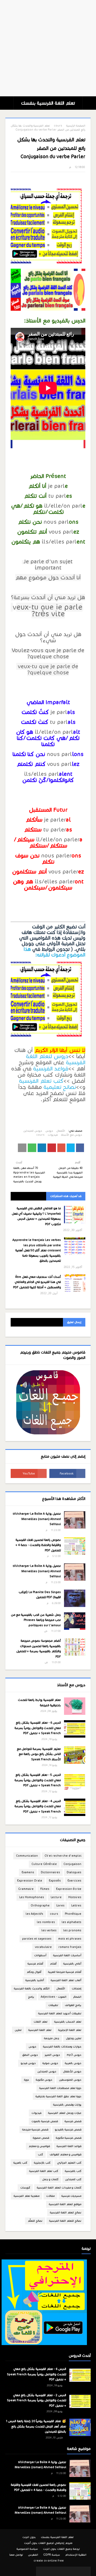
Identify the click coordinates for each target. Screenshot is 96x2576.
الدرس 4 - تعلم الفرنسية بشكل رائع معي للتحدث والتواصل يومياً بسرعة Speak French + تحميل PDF (38, 1806)
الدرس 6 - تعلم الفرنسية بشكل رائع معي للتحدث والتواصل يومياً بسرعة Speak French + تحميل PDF (38, 1728)
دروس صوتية (50, 2063)
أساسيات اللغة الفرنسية (67, 1955)
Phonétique (73, 1914)
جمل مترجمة (52, 2038)
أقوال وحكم (34, 1972)
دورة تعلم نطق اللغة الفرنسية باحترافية (58, 2096)
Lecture (56, 1897)
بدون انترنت (29, 2537)
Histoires (75, 1897)
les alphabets (71, 1922)
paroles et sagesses (37, 1939)
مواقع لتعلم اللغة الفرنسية (65, 2204)
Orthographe (40, 1906)
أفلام (53, 1964)
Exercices (74, 1881)
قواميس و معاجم (39, 2146)
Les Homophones (32, 1897)
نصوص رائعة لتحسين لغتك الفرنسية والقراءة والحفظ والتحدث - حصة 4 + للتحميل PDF (38, 1545)
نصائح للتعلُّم (35, 2221)
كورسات (25, 2188)
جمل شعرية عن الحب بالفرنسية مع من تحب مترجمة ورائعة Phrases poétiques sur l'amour (36, 1620)
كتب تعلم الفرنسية (41, 1081)
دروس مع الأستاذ (71, 1135)
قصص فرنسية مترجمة (35, 2129)
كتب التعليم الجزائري (69, 2163)
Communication (27, 1856)
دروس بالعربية (73, 2063)
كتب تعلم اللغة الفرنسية (44, 2171)
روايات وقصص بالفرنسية (67, 2105)
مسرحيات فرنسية (71, 2196)
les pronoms (72, 1930)
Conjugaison (72, 1864)
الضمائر (77, 1997)
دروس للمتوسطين (70, 2080)
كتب (40, 2154)
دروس (49, 1131)
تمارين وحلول (74, 2038)
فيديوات (53, 1135)
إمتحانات (77, 1988)
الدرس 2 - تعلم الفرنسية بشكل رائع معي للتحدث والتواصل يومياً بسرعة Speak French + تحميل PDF (37, 2400)
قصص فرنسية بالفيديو (68, 2129)
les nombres (46, 1922)
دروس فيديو (28, 2063)
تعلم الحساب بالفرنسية (68, 2022)
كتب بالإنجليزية (42, 2163)
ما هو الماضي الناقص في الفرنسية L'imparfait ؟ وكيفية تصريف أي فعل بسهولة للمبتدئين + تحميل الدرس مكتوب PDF (36, 1216)
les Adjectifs (34, 1914)
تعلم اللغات (41, 2022)
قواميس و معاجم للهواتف (65, 2154)
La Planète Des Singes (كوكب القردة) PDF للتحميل (40, 1595)
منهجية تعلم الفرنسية (27, 2196)
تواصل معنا (16, 2555)
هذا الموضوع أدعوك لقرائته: (55, 952)
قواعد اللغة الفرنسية (69, 2146)
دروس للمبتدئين (33, 1131)
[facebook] (67, 1473)
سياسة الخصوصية (27, 2549)
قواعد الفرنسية (51, 1069)
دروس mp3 (74, 2055)
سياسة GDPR (52, 2555)
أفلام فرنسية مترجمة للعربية (65, 1972)
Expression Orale (30, 1881)
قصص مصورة (41, 2138)
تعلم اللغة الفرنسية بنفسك (48, 103)
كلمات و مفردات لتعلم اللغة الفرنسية (59, 2188)
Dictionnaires (50, 1872)
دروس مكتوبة (44, 2080)
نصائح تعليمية (60, 1087)
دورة (27, 2080)
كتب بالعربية (20, 2163)
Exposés (55, 1881)
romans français (70, 1947)
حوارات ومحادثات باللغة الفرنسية (62, 2047)
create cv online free (49, 2561)
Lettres (76, 1906)
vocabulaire (43, 1947)
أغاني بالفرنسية (72, 1964)
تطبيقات (53, 2005)
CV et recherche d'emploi (63, 1856)
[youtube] (29, 1473)
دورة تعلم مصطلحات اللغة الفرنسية (60, 2088)
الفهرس (33, 2555)
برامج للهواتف (73, 2005)
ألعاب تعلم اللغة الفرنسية (66, 1980)
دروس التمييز (52, 2055)
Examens (28, 1872)
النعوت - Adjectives (54, 1997)
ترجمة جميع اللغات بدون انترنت (61, 2549)
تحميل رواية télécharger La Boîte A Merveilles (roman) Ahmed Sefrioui (37, 1519)
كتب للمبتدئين (73, 2179)
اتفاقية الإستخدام (76, 2555)
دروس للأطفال (72, 2071)
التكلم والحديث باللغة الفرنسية (32, 1988)
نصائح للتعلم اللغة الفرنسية (65, 2221)
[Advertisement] (48, 48)
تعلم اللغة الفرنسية (40, 2030)
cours (58, 126)
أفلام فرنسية (35, 1964)
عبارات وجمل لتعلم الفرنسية (65, 2113)
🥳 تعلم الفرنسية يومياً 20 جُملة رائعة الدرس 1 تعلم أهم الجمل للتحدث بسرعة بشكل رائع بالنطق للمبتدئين (36, 2426)
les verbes (49, 1930)
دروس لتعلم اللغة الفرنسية (56, 1059)
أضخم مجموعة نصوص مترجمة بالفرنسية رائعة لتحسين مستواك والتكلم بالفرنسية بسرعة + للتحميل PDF (39, 1649)
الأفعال (61, 1131)
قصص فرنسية (73, 2121)
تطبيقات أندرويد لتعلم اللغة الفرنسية (60, 2013)
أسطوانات (40, 1955)
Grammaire (26, 1889)
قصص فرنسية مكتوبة (69, 2138)
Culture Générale (44, 1864)
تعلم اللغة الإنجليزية (70, 2030)
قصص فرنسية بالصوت (45, 2121)
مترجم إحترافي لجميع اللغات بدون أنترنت (48, 2543)
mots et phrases (70, 1939)
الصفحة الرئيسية (76, 126)
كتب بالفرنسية (73, 2171)
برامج (31, 1997)
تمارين (18, 2030)
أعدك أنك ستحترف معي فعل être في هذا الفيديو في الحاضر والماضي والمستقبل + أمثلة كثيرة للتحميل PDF (37, 1282)
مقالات (50, 2196)
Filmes (45, 1889)
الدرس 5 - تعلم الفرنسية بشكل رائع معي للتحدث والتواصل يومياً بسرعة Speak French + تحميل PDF (38, 1780)
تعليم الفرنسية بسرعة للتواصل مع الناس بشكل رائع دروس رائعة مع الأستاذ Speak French (39, 1754)
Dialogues (74, 1872)
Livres (60, 1906)
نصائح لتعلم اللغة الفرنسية (66, 2212)
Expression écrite (69, 1889)
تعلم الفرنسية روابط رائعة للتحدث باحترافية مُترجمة (39, 1703)
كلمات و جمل (50, 2179)
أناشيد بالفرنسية (35, 1980)
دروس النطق (30, 2055)
